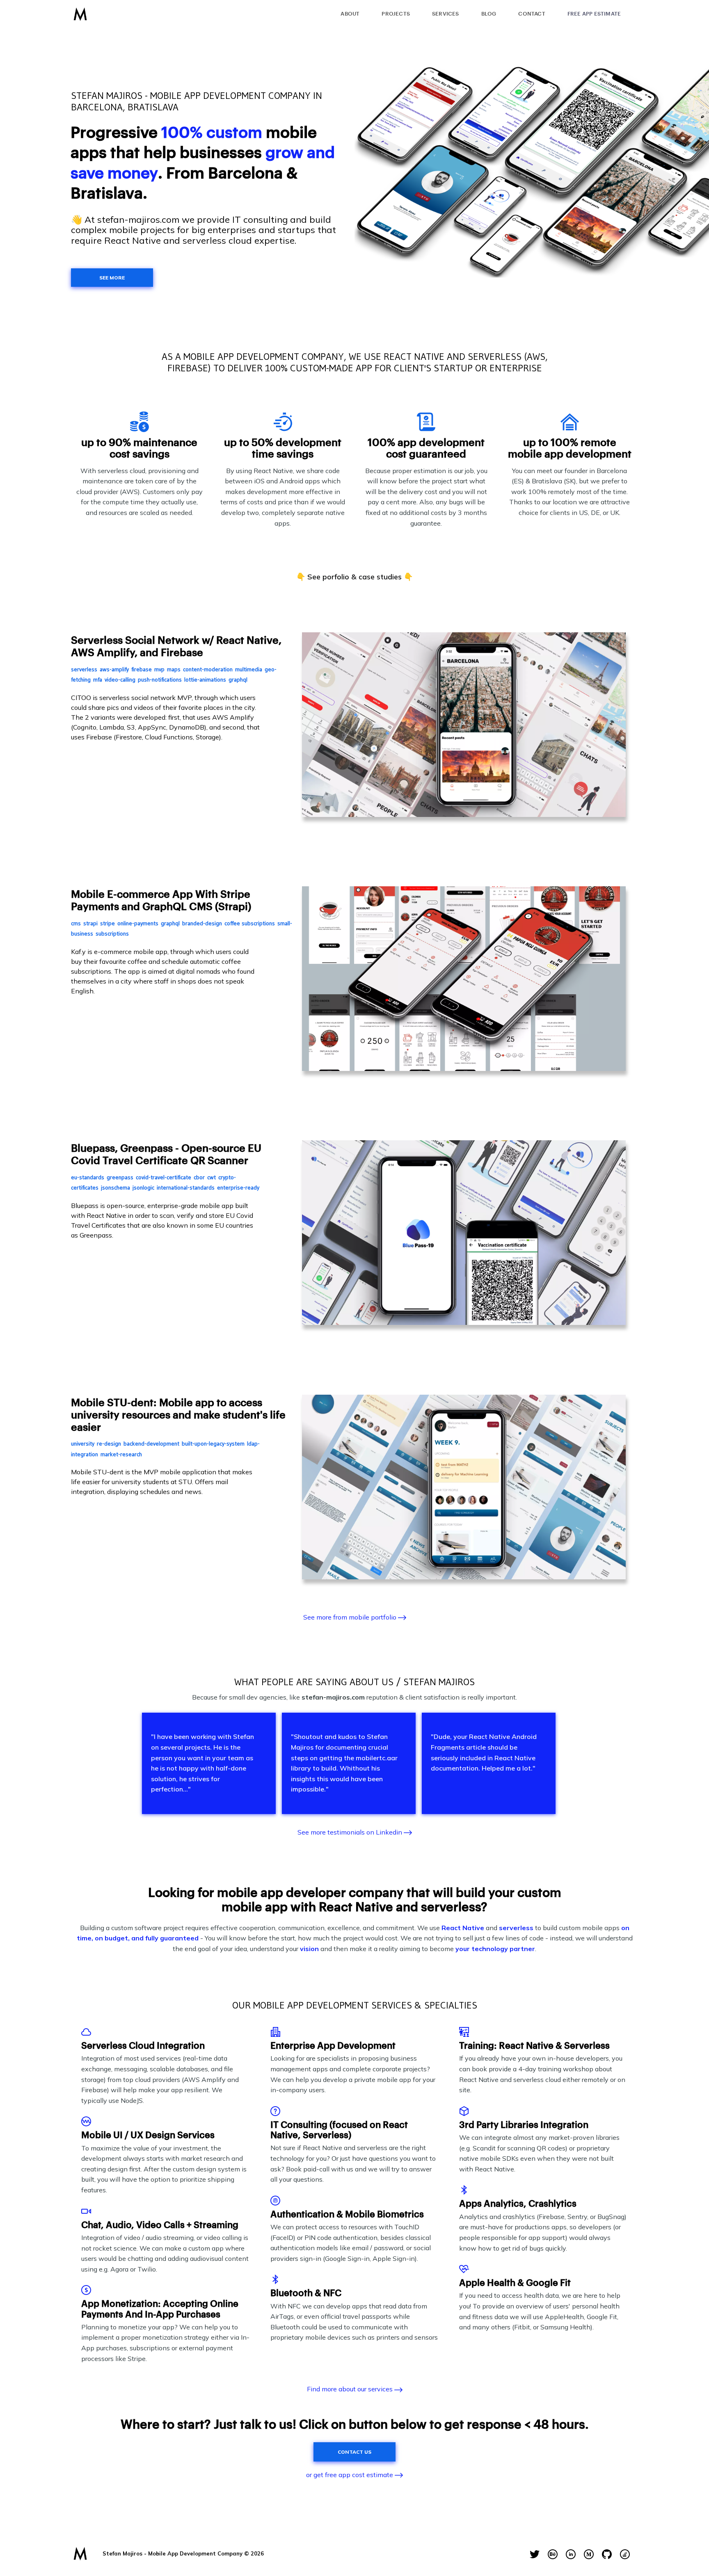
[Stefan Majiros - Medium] (589, 2554)
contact (532, 14)
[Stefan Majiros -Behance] (553, 2554)
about (350, 14)
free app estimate (594, 14)
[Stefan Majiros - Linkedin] (571, 2554)
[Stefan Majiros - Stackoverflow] (625, 2554)
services (446, 14)
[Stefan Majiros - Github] (607, 2554)
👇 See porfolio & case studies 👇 (354, 577)
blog (489, 14)
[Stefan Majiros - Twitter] (535, 2554)
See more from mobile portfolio (351, 1617)
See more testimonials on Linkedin (351, 1832)
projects (396, 14)
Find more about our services (351, 2389)
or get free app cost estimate (350, 2475)
